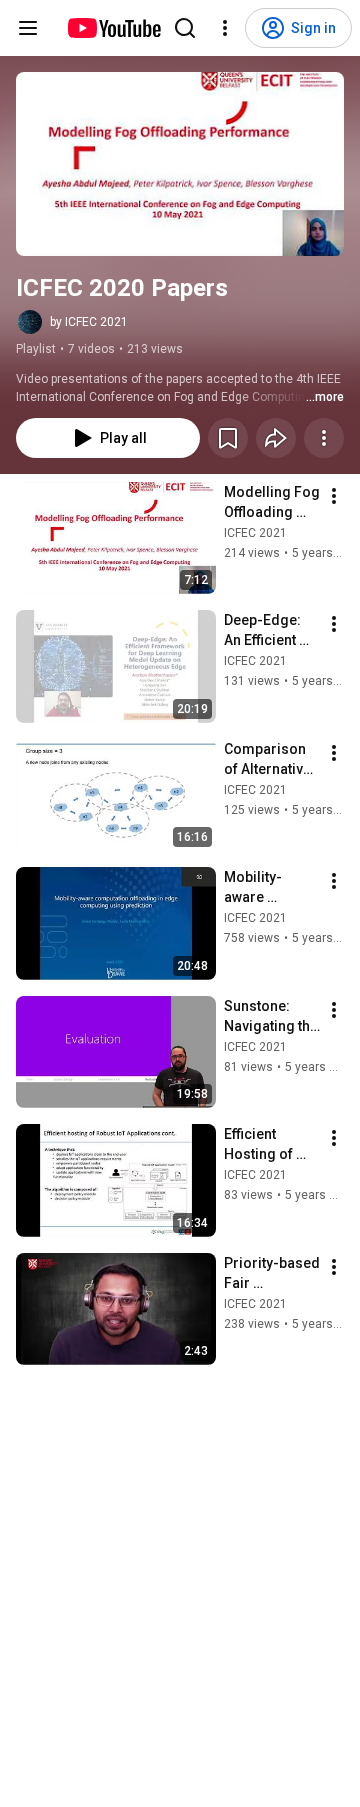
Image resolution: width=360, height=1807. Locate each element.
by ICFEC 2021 (89, 322)
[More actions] (324, 438)
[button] (180, 164)
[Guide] (28, 28)
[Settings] (225, 28)
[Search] (185, 28)
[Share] (276, 438)
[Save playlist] (228, 438)
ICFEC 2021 (255, 533)
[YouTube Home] (113, 28)
